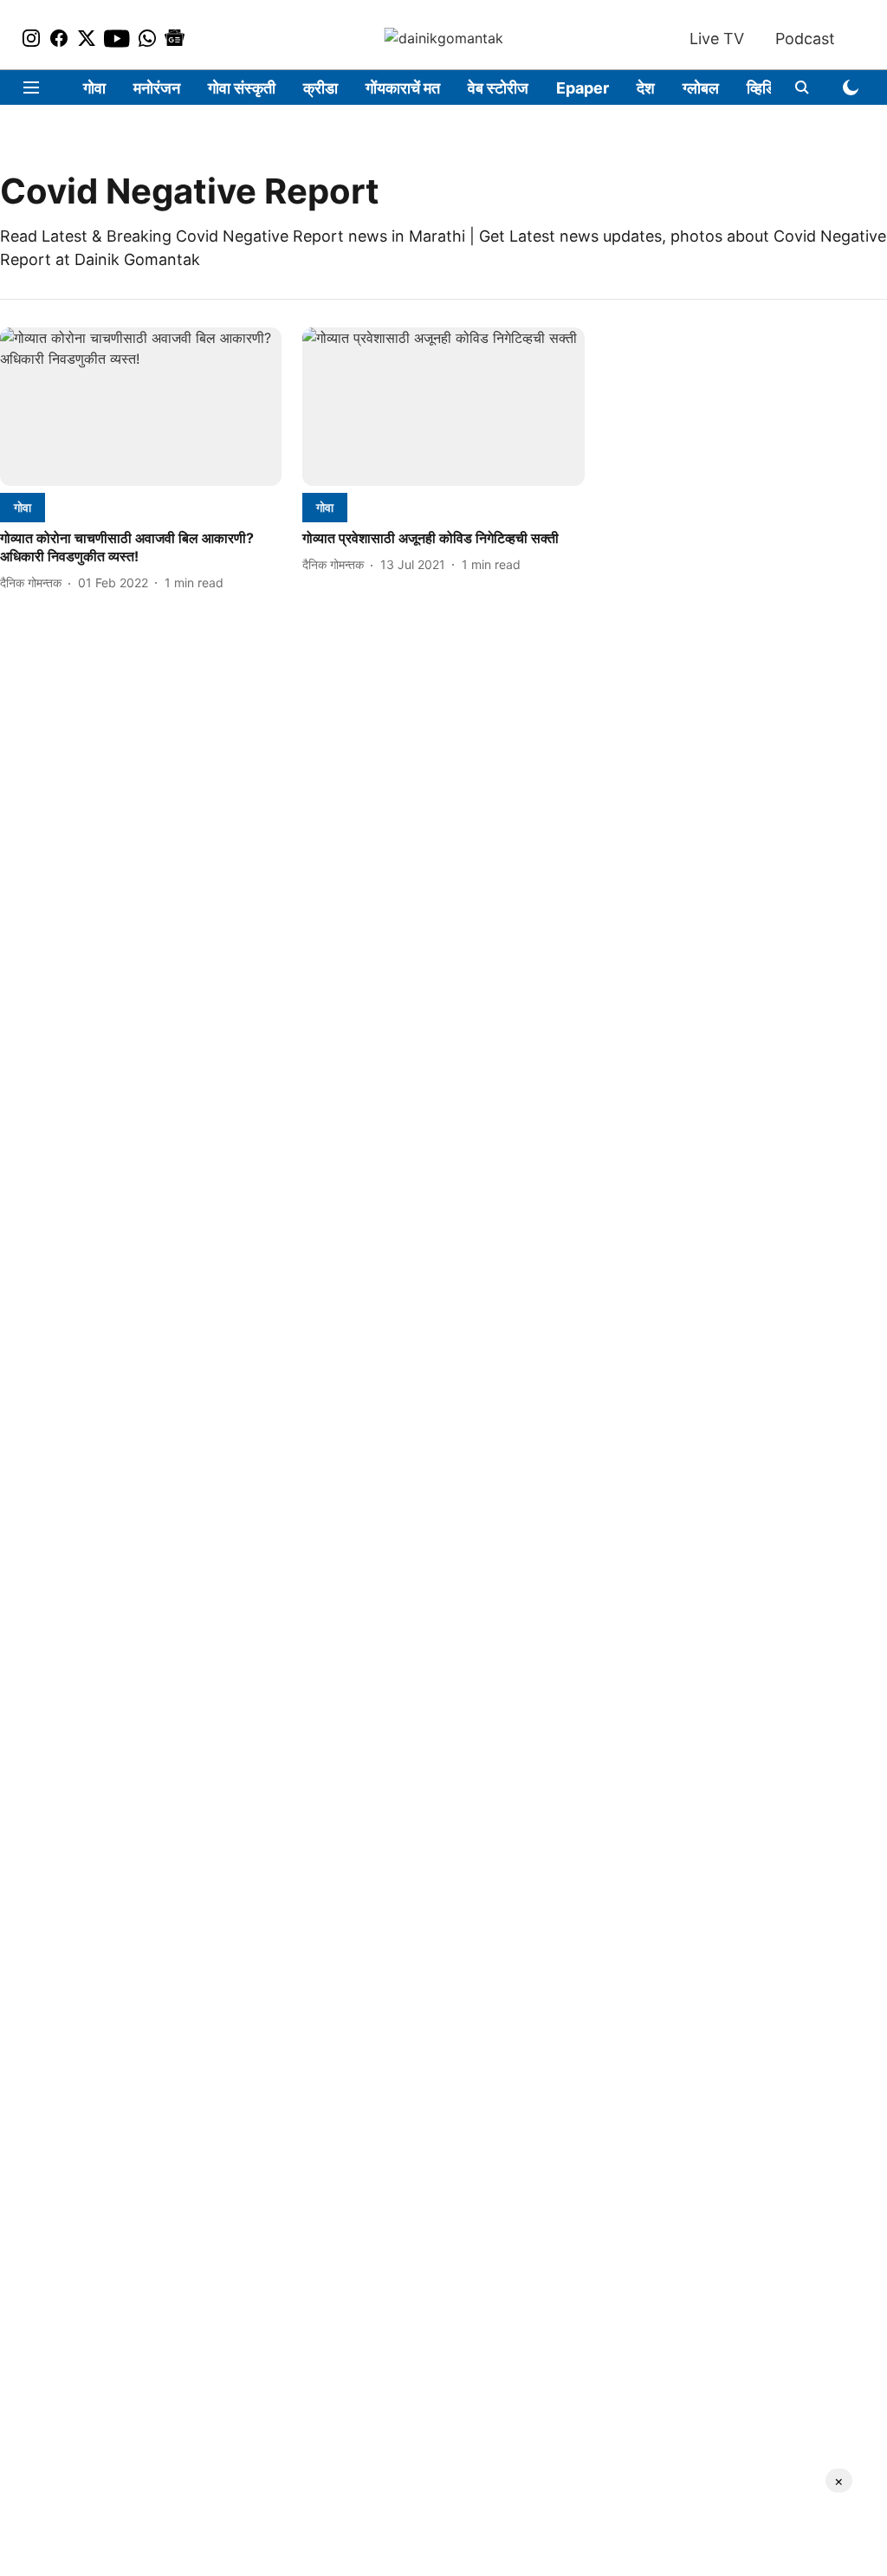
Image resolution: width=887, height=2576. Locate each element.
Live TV (717, 39)
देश (646, 88)
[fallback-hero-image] (141, 407)
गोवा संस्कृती (242, 88)
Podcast (805, 39)
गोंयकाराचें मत (403, 88)
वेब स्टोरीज (498, 88)
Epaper (583, 88)
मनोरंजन (157, 88)
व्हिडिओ (768, 88)
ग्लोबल (701, 88)
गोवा (94, 88)
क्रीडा (320, 88)
